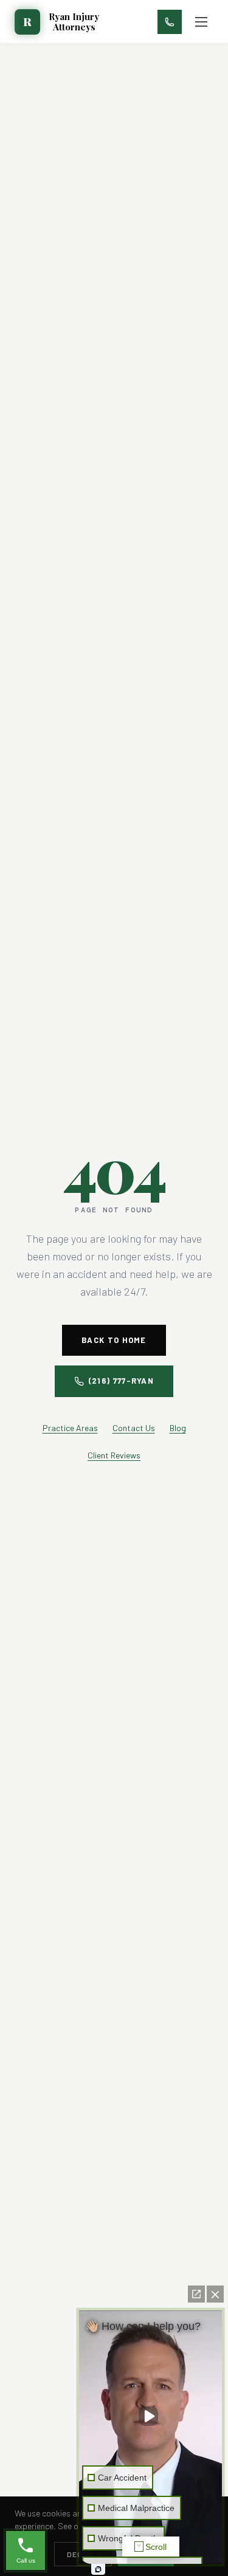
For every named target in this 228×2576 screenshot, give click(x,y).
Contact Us (134, 1428)
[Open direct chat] (196, 2294)
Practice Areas (70, 1428)
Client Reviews (114, 1455)
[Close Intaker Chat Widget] (215, 2294)
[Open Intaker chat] (98, 2569)
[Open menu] (201, 22)
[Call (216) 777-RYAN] (170, 22)
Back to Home (114, 1340)
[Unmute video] (151, 2416)
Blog (178, 1428)
